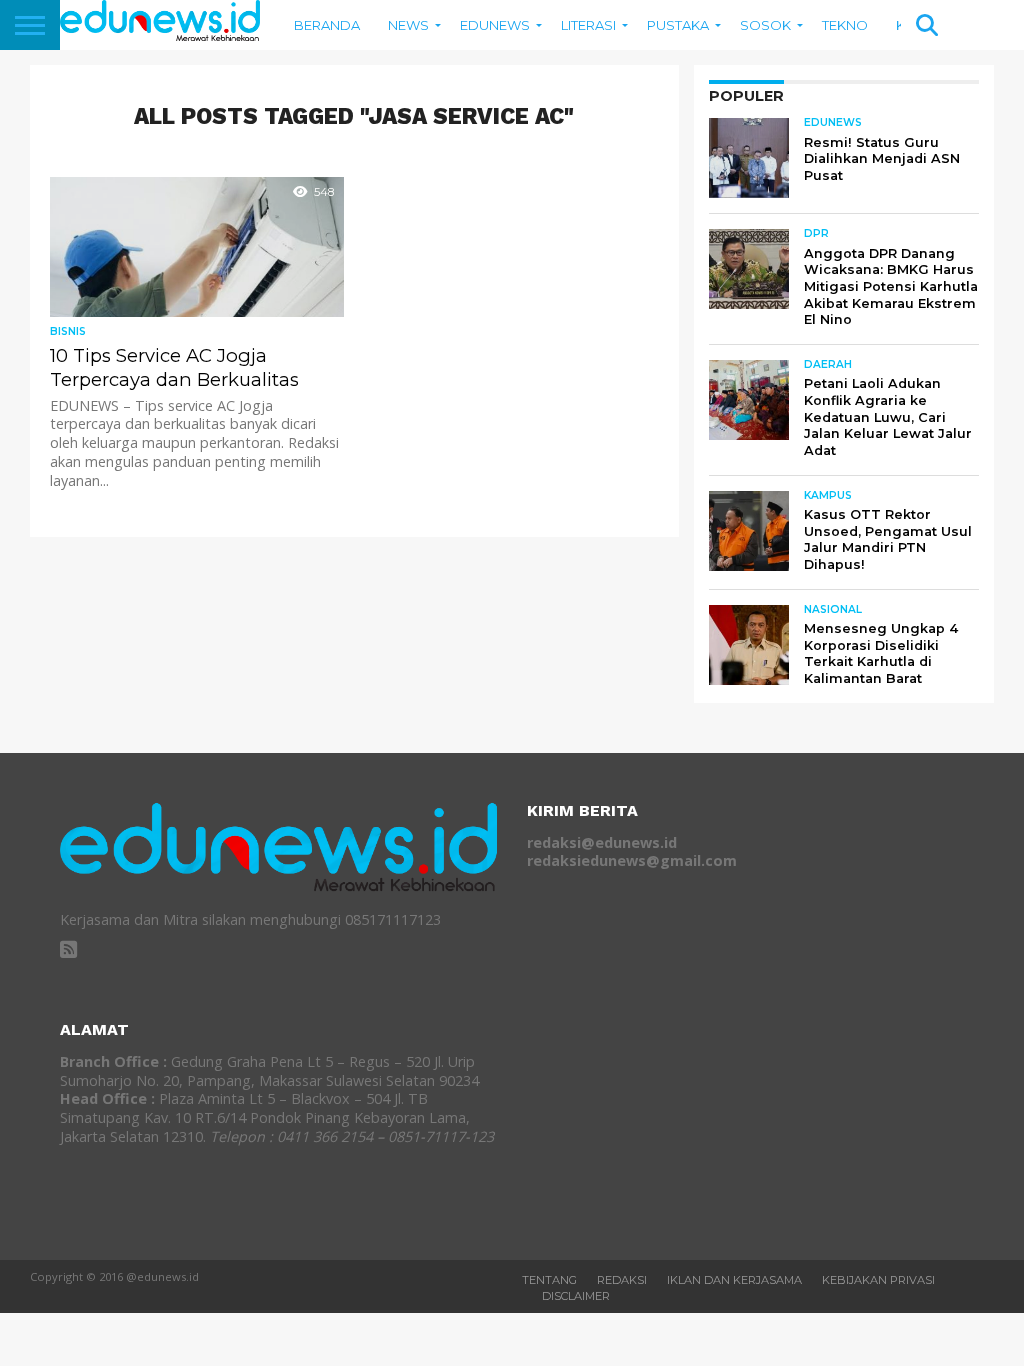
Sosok (765, 25)
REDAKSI (622, 1280)
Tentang (549, 1280)
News (408, 25)
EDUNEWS (495, 25)
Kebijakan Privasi (878, 1280)
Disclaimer (576, 1296)
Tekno (845, 25)
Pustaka (678, 25)
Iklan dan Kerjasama (734, 1280)
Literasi (588, 25)
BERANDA (327, 25)
